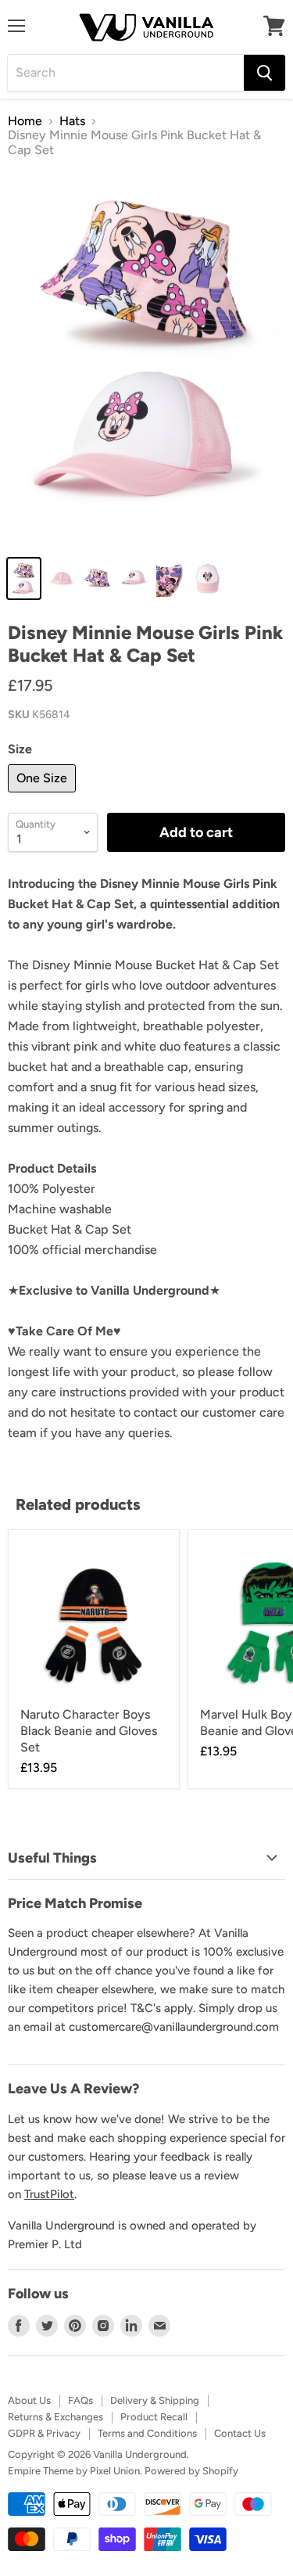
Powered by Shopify (191, 2471)
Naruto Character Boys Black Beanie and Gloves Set (89, 1731)
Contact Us (240, 2433)
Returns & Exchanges (55, 2417)
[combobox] (126, 73)
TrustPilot (49, 2194)
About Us (29, 2400)
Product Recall (154, 2417)
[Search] (264, 73)
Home (25, 121)
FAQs (80, 2400)
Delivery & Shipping (155, 2400)
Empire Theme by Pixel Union (74, 2471)
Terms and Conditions (147, 2433)
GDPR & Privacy (44, 2433)
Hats (72, 121)
